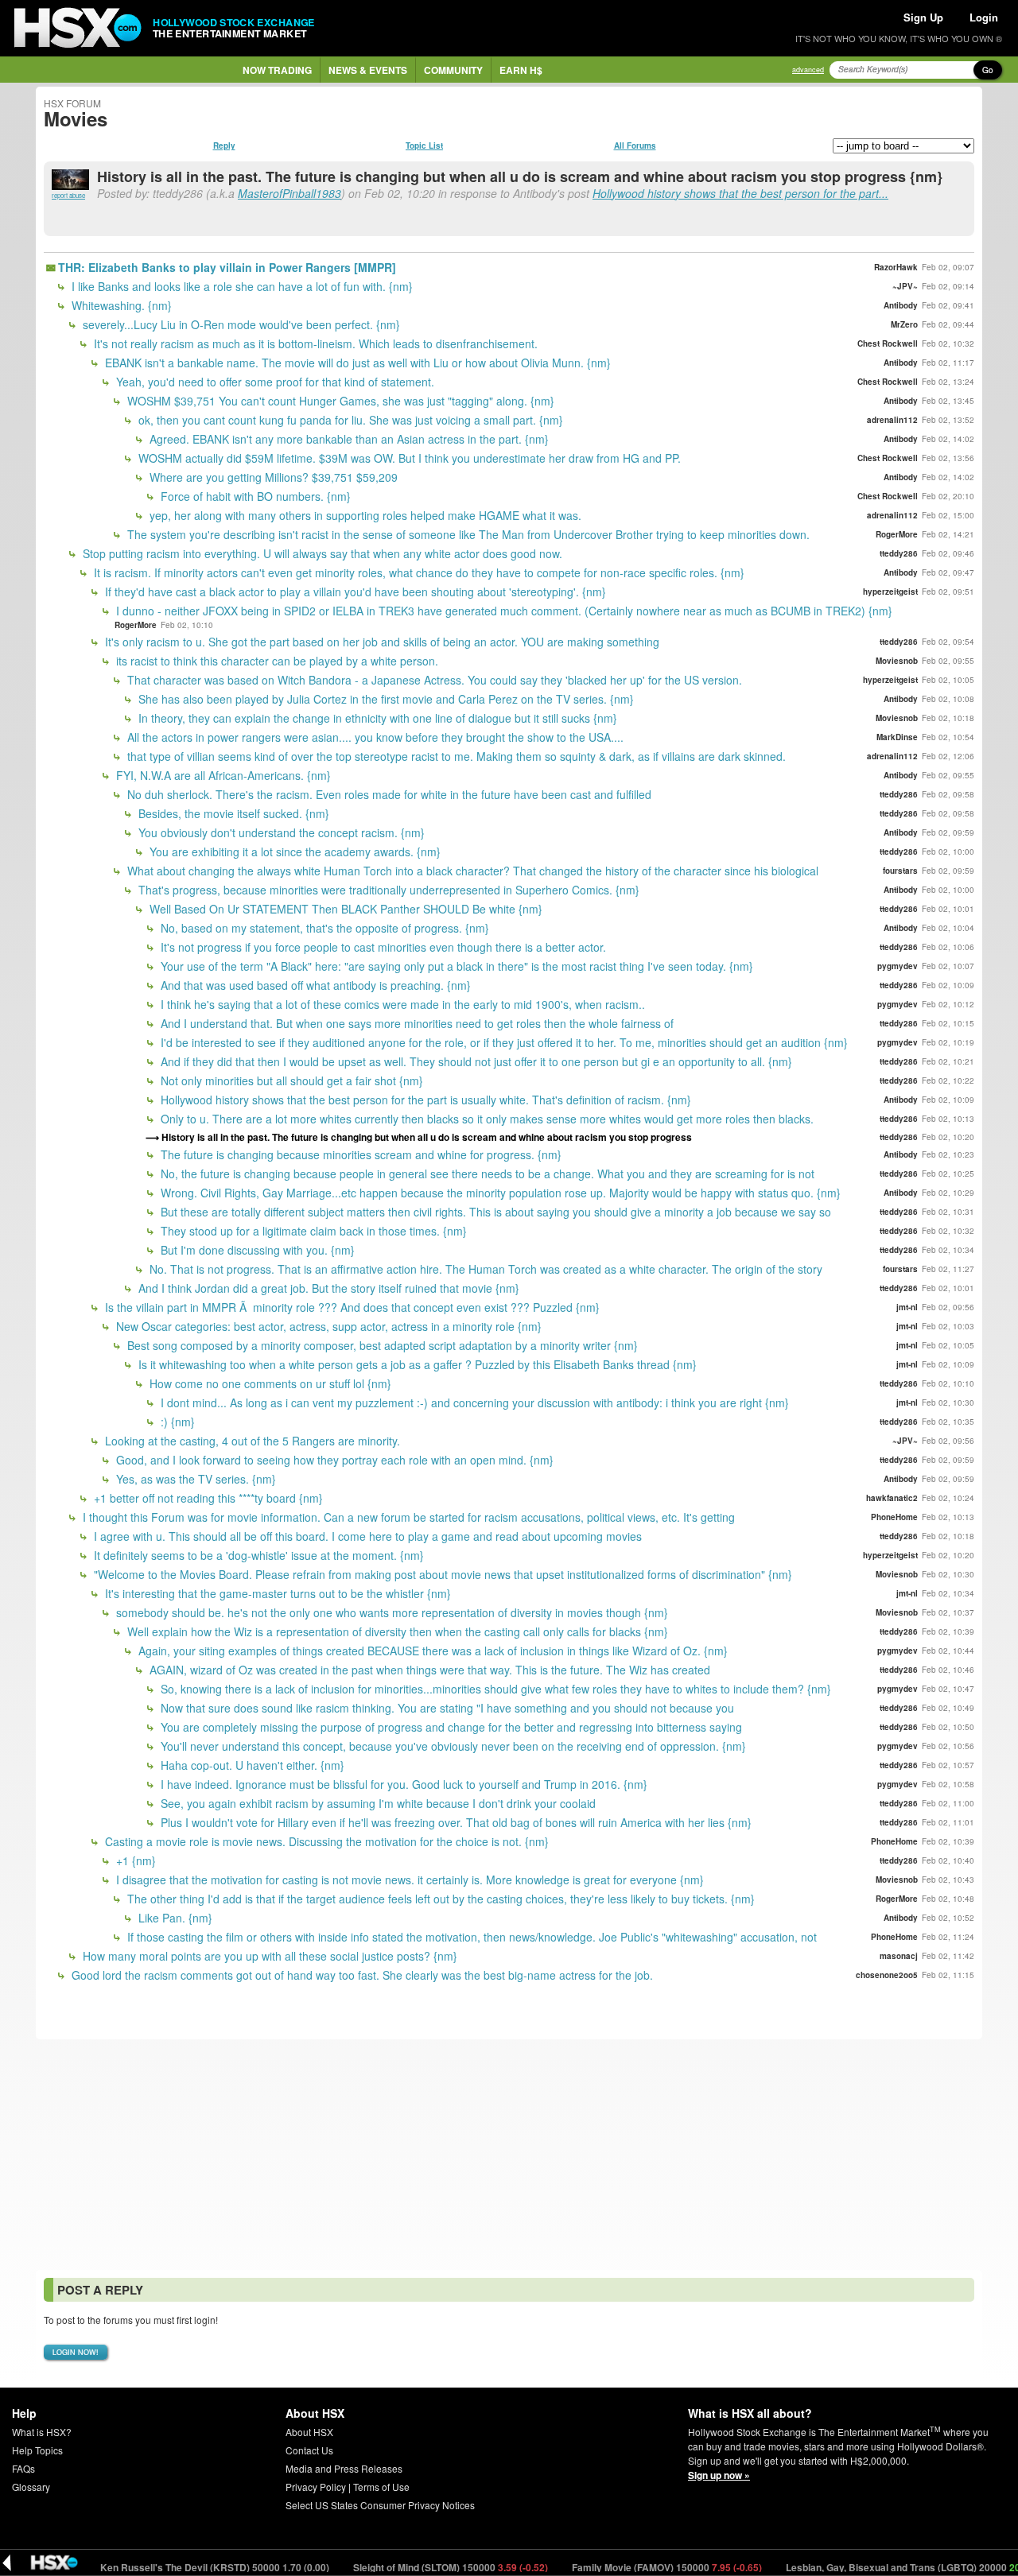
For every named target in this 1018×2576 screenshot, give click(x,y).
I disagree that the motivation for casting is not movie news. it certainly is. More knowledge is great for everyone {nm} (408, 1880)
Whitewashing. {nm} (120, 305)
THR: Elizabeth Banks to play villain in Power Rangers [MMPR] (227, 267)
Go (988, 70)
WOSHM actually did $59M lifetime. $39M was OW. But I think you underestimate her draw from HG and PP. (408, 458)
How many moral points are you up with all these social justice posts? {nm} (268, 1956)
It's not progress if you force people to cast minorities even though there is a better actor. (382, 947)
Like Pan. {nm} (174, 1918)
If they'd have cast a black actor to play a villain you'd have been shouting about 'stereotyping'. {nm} (354, 592)
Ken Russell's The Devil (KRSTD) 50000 (165, 2567)
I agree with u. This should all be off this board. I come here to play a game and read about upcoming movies (366, 1536)
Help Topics (37, 2450)
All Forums (635, 145)
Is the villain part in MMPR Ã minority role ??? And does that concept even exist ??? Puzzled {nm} (351, 1307)
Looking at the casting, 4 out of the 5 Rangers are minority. (251, 1441)
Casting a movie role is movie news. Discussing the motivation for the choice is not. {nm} (325, 1841)
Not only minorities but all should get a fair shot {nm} (290, 1080)
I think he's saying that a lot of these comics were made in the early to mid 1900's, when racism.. (401, 1004)
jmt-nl (907, 1307)
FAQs (23, 2468)
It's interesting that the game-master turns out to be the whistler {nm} (276, 1593)
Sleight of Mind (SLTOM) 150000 (401, 2567)
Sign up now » (719, 2475)
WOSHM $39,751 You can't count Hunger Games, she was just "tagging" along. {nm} (339, 401)
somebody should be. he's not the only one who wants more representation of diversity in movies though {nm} (390, 1612)
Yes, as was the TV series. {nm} (194, 1479)
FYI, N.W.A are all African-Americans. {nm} (222, 775)
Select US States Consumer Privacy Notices (380, 2505)
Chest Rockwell (888, 343)
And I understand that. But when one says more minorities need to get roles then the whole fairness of (416, 1023)
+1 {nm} (134, 1860)
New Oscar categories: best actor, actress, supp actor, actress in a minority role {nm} (327, 1326)
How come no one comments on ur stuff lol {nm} (269, 1383)
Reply (224, 145)
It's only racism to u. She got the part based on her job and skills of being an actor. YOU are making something (381, 642)
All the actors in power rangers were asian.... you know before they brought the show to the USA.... (374, 737)
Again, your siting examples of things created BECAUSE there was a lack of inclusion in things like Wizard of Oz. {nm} (431, 1651)
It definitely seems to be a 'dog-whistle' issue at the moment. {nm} (257, 1555)
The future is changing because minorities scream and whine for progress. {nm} (359, 1154)
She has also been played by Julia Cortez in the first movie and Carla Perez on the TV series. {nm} (385, 699)
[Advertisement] (509, 2155)
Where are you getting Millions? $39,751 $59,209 (272, 477)
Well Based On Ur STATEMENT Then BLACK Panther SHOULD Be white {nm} (344, 909)
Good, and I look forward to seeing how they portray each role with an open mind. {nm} (333, 1460)
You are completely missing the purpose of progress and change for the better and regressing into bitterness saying (450, 1727)
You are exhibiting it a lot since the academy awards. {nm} (293, 852)
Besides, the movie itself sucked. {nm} (232, 813)
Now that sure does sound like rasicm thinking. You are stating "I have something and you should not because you (446, 1708)
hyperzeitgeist (890, 592)
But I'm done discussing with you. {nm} (256, 1250)
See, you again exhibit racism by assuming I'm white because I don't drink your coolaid (377, 1803)
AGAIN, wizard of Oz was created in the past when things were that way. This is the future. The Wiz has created (428, 1670)
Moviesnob (897, 661)
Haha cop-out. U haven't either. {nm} (251, 1765)
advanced (808, 70)
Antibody (901, 305)
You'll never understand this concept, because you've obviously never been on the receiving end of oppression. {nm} (452, 1746)
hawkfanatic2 (892, 1498)
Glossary (31, 2487)
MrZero (904, 324)
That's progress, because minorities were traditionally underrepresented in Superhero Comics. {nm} (387, 890)
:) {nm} (176, 1422)
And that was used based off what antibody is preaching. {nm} (314, 985)
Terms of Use (381, 2487)
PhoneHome (894, 1517)
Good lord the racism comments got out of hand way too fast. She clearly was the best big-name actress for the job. (361, 1975)
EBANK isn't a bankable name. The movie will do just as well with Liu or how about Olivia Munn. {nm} (356, 363)
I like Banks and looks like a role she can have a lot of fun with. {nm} (241, 286)
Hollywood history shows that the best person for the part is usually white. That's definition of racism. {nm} (424, 1100)
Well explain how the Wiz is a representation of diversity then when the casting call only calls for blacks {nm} (396, 1631)
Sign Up (923, 17)
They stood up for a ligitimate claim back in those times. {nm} (312, 1231)
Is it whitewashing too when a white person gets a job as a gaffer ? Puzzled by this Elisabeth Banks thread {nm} (416, 1364)
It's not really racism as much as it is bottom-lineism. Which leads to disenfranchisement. (314, 343)
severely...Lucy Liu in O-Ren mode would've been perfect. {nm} (240, 324)
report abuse (68, 195)
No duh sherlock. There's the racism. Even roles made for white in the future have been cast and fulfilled (388, 794)
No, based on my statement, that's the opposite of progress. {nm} (323, 928)
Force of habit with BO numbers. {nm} (254, 496)
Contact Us (309, 2450)
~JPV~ (905, 286)
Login (984, 17)
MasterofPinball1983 (289, 193)
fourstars (900, 871)
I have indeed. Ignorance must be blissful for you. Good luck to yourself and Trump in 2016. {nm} (402, 1784)
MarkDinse (897, 737)
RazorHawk (896, 267)
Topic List (424, 145)
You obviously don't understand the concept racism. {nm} (280, 832)
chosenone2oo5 (887, 1975)
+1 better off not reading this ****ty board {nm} (207, 1498)
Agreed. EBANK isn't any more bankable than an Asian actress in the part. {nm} (348, 439)
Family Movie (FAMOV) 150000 (617, 2567)
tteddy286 (899, 553)
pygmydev (898, 966)
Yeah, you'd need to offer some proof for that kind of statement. (274, 382)
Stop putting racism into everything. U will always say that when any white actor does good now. (321, 553)
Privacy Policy (316, 2487)
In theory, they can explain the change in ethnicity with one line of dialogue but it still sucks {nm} (376, 718)
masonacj (899, 1956)
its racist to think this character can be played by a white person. (276, 661)
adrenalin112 (892, 420)
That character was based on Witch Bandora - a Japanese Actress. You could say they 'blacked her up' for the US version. (433, 680)
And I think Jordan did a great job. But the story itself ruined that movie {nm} (327, 1288)
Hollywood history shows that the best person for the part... (740, 193)
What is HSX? (42, 2432)
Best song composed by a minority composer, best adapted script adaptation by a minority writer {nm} (381, 1345)
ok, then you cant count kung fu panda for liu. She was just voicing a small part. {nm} (349, 420)
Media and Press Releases (344, 2468)
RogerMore (897, 534)
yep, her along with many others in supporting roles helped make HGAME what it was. (364, 515)
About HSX (309, 2432)
